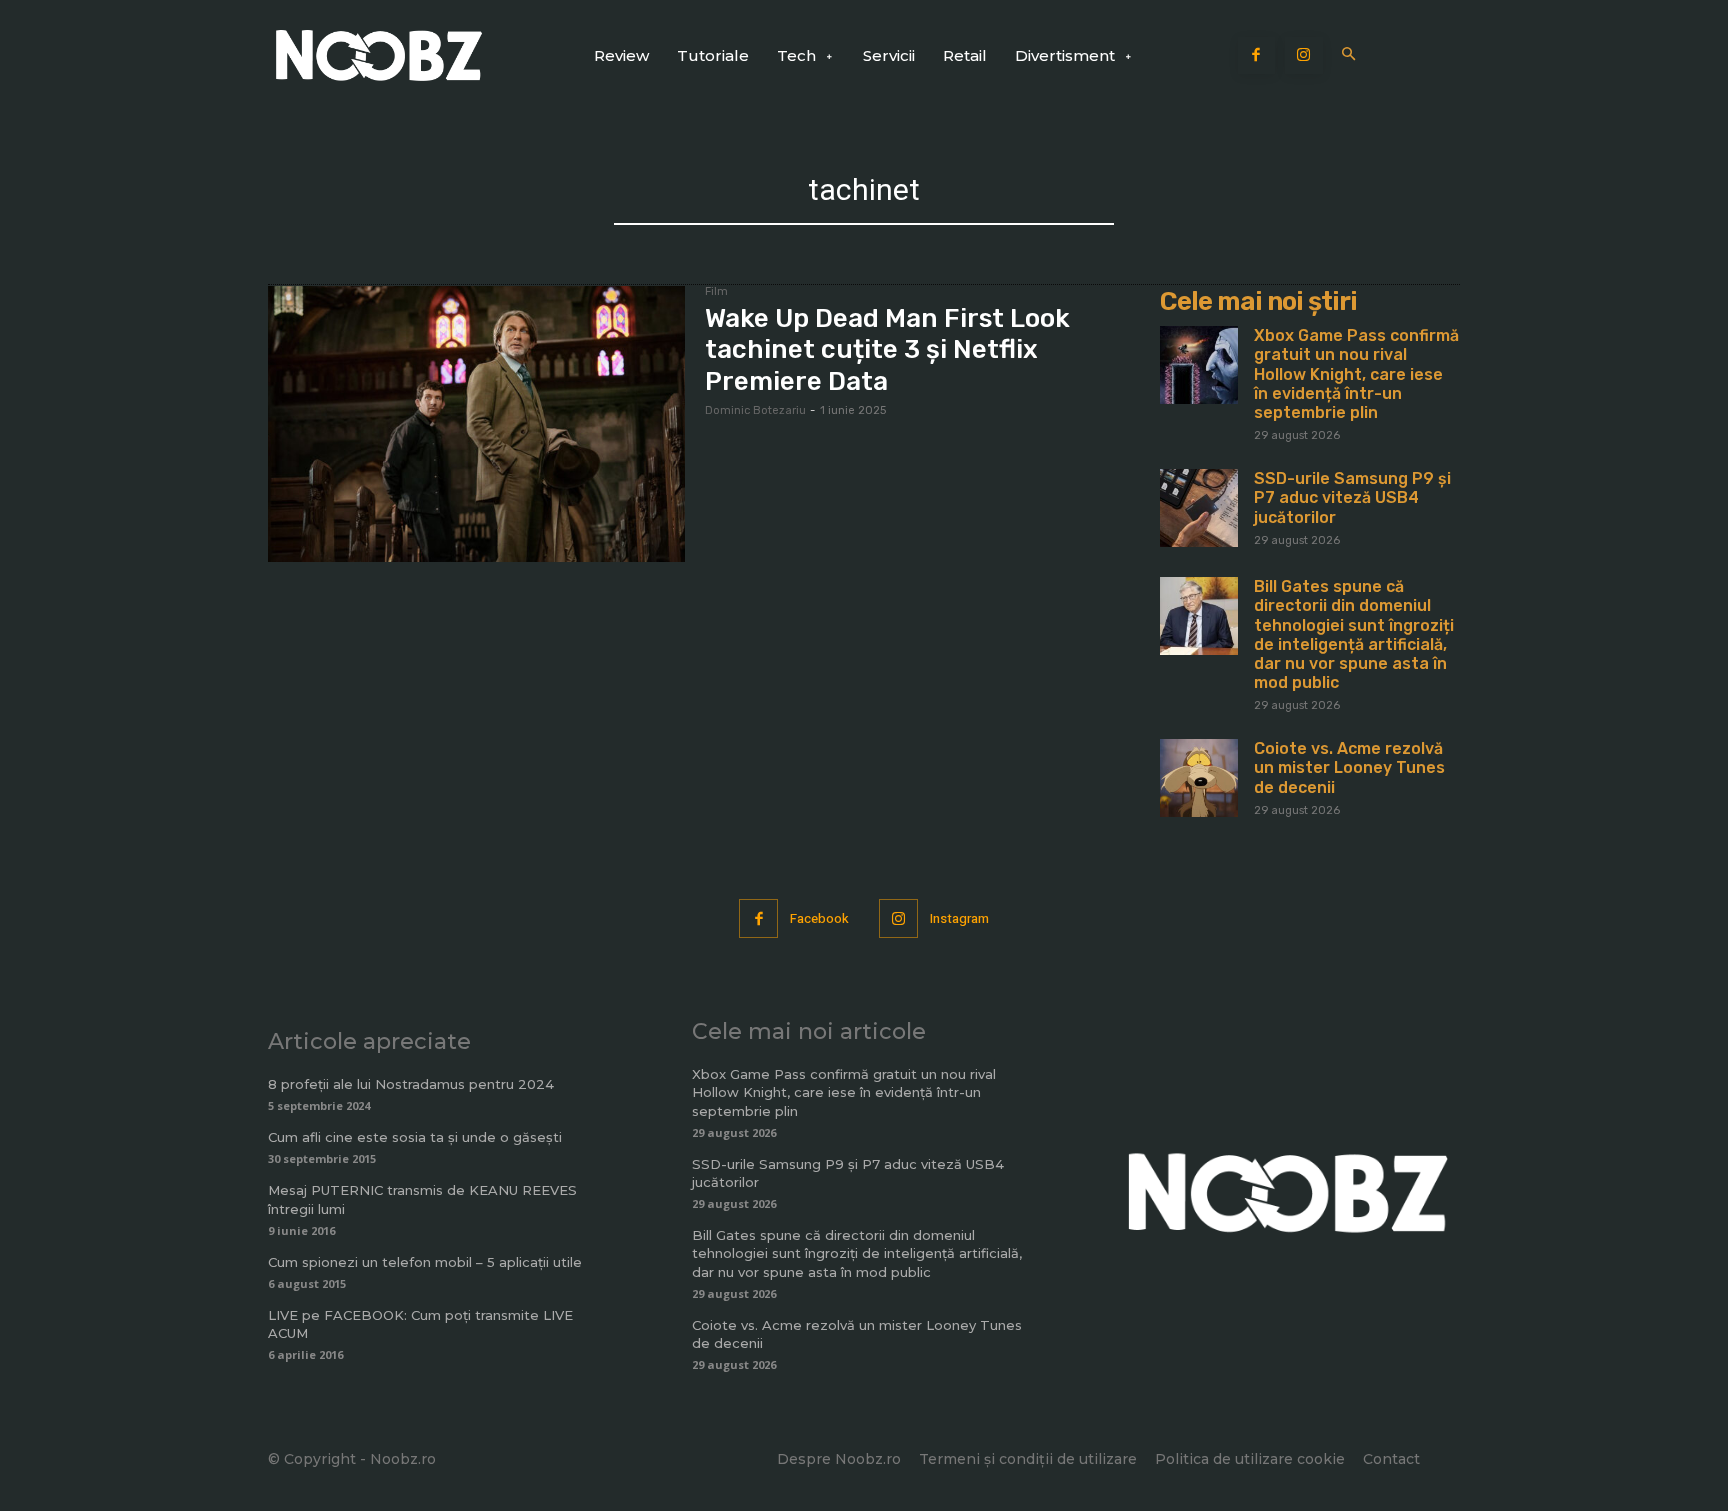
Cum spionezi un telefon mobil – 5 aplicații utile (425, 1262)
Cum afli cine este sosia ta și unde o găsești (415, 1137)
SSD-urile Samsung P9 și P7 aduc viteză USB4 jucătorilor (1352, 497)
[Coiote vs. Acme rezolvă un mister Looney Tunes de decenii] (1199, 778)
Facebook (819, 918)
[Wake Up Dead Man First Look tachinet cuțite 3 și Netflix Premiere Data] (476, 424)
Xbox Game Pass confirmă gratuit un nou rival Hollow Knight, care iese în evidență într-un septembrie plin (1356, 374)
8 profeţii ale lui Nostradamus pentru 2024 (411, 1084)
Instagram (959, 918)
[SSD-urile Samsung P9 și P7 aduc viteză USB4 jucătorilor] (1199, 508)
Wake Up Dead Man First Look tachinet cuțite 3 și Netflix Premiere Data (887, 349)
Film (716, 292)
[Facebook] (1257, 56)
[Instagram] (1304, 56)
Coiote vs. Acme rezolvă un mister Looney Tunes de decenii (1349, 767)
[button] (1349, 55)
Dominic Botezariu (755, 410)
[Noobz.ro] (379, 55)
